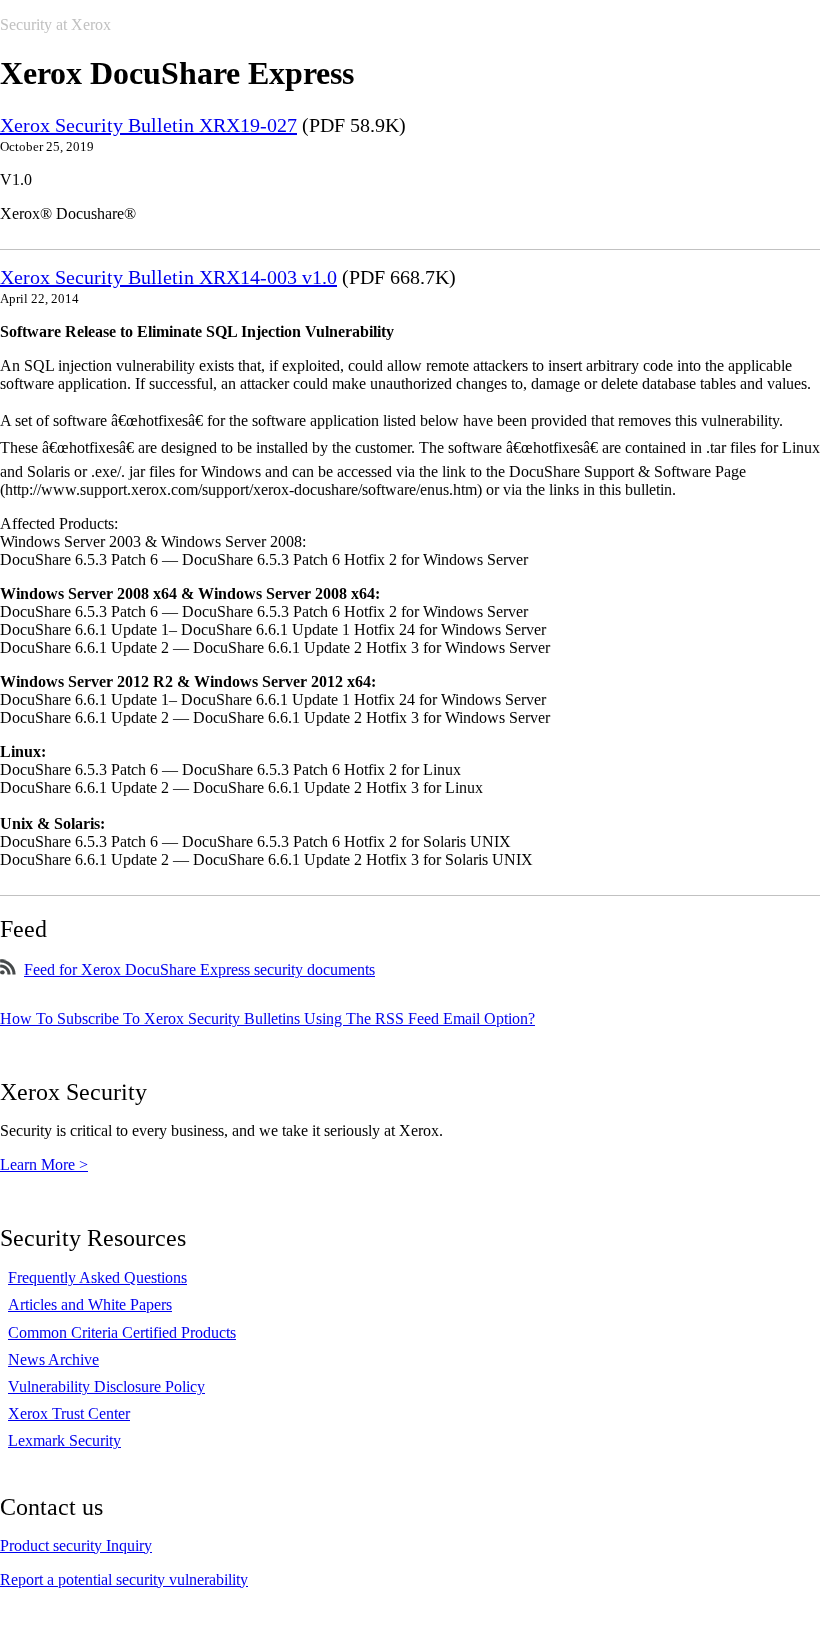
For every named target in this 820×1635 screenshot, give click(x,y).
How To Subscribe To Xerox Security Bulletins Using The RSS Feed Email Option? (267, 1018)
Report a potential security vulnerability (124, 1579)
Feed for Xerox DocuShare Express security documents (199, 969)
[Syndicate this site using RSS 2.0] (8, 969)
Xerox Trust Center (69, 1413)
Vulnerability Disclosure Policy (106, 1386)
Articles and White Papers (90, 1304)
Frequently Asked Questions (97, 1277)
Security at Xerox (55, 24)
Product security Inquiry (76, 1545)
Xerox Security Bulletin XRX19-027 (148, 125)
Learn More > (44, 1164)
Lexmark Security (64, 1440)
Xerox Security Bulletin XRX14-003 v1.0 (168, 277)
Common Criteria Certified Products (122, 1332)
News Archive (53, 1359)
